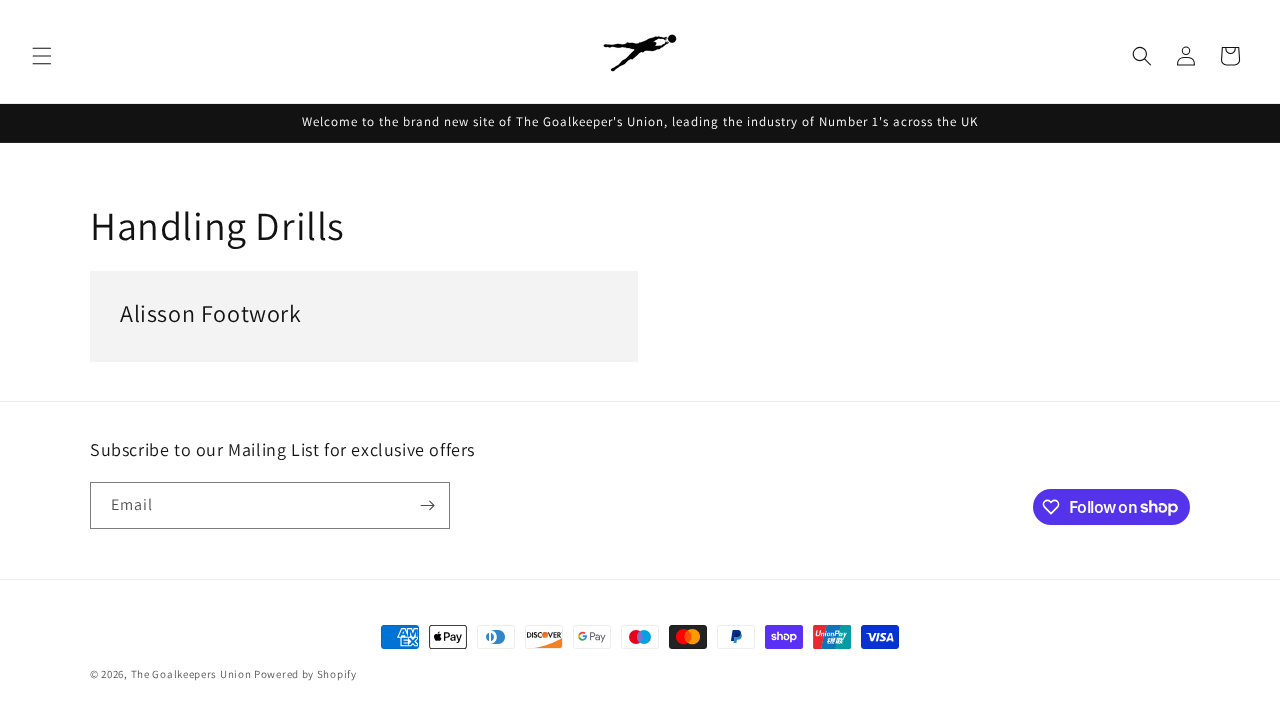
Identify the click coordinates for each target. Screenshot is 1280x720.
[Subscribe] (427, 505)
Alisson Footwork (211, 313)
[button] (42, 56)
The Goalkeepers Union (191, 674)
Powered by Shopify (305, 674)
